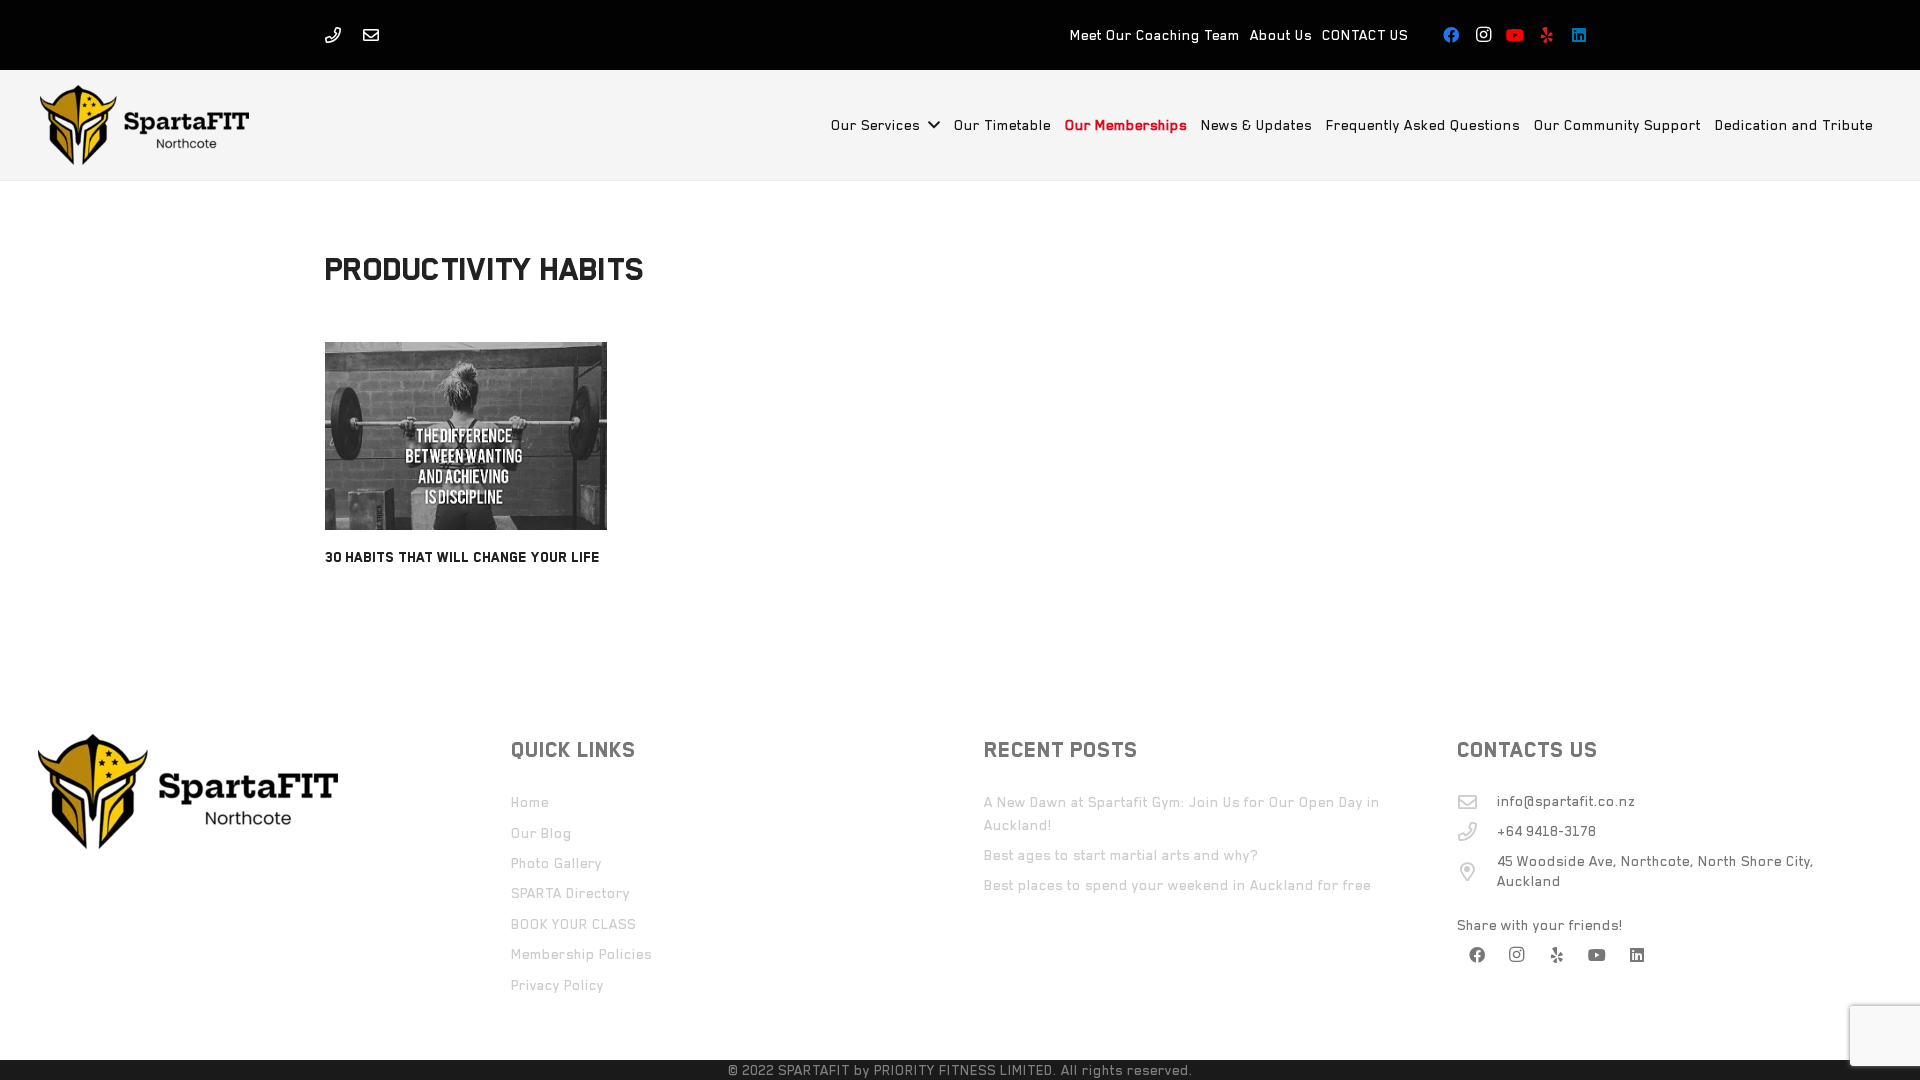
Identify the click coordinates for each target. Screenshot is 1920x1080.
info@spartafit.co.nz (1566, 801)
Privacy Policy (557, 985)
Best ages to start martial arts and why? (1121, 855)
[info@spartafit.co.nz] (1477, 801)
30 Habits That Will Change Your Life (462, 557)
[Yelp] (1547, 35)
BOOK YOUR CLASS (573, 924)
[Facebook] (1451, 35)
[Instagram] (1483, 35)
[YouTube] (1515, 35)
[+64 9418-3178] (1477, 831)
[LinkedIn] (1579, 35)
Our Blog (541, 833)
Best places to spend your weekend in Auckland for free (1177, 885)
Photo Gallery (556, 863)
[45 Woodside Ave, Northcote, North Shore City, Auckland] (1477, 871)
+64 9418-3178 (1546, 831)
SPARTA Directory (570, 893)
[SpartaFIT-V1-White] (144, 125)
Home (530, 802)
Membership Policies (581, 954)
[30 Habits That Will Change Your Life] (466, 436)
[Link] (333, 35)
